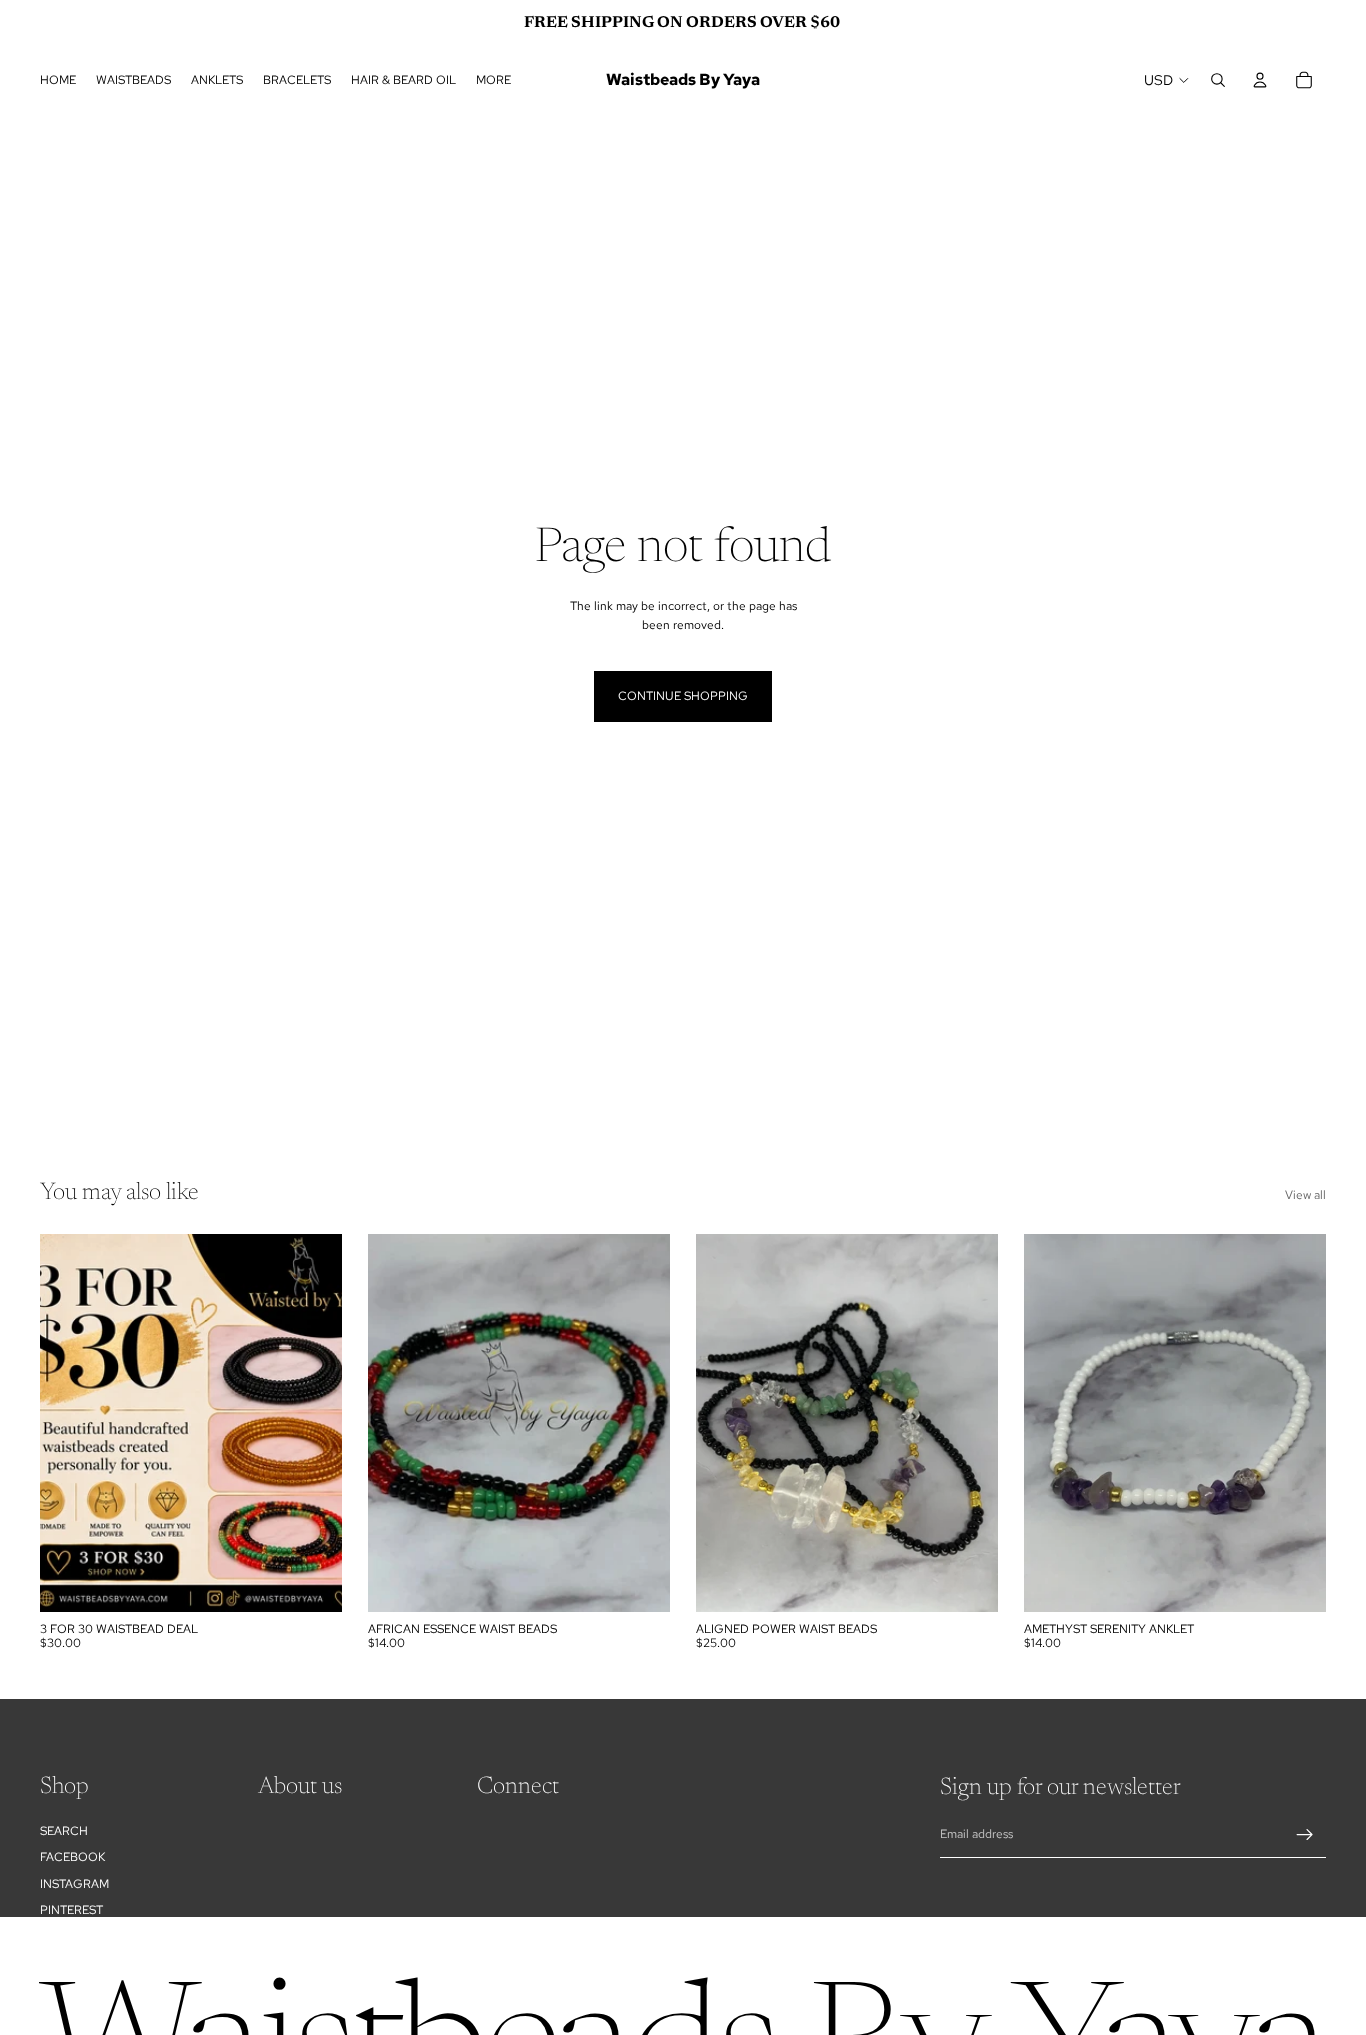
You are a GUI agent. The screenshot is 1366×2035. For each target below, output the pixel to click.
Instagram (74, 1883)
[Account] (1260, 80)
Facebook (72, 1857)
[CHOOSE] (311, 1581)
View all (1305, 1195)
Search (64, 1830)
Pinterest (71, 1909)
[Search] (1218, 80)
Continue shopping (683, 696)
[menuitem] (493, 80)
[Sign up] (1305, 1835)
